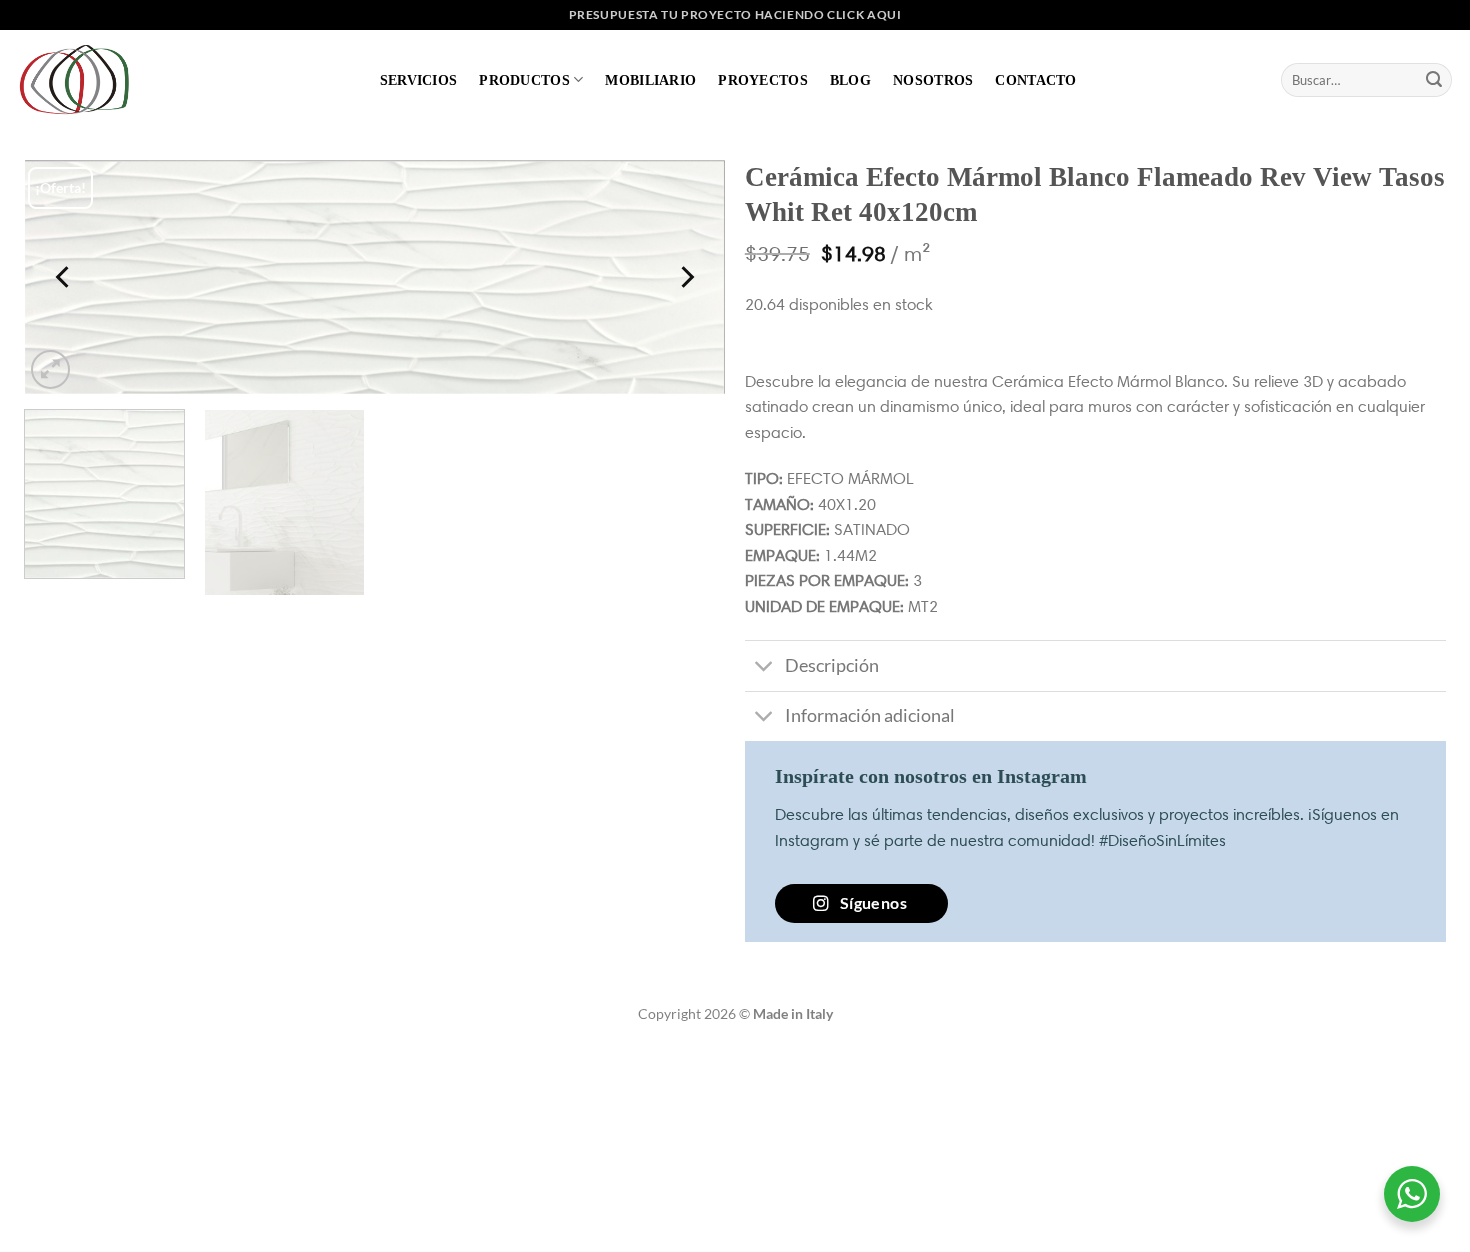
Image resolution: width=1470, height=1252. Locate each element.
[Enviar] (1434, 80)
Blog (850, 80)
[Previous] (64, 277)
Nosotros (933, 80)
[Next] (686, 277)
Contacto (1035, 80)
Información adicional (870, 715)
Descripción (832, 665)
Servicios (419, 80)
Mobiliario (650, 80)
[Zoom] (50, 369)
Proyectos (763, 80)
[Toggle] (764, 668)
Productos (524, 80)
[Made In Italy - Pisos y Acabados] (80, 79)
